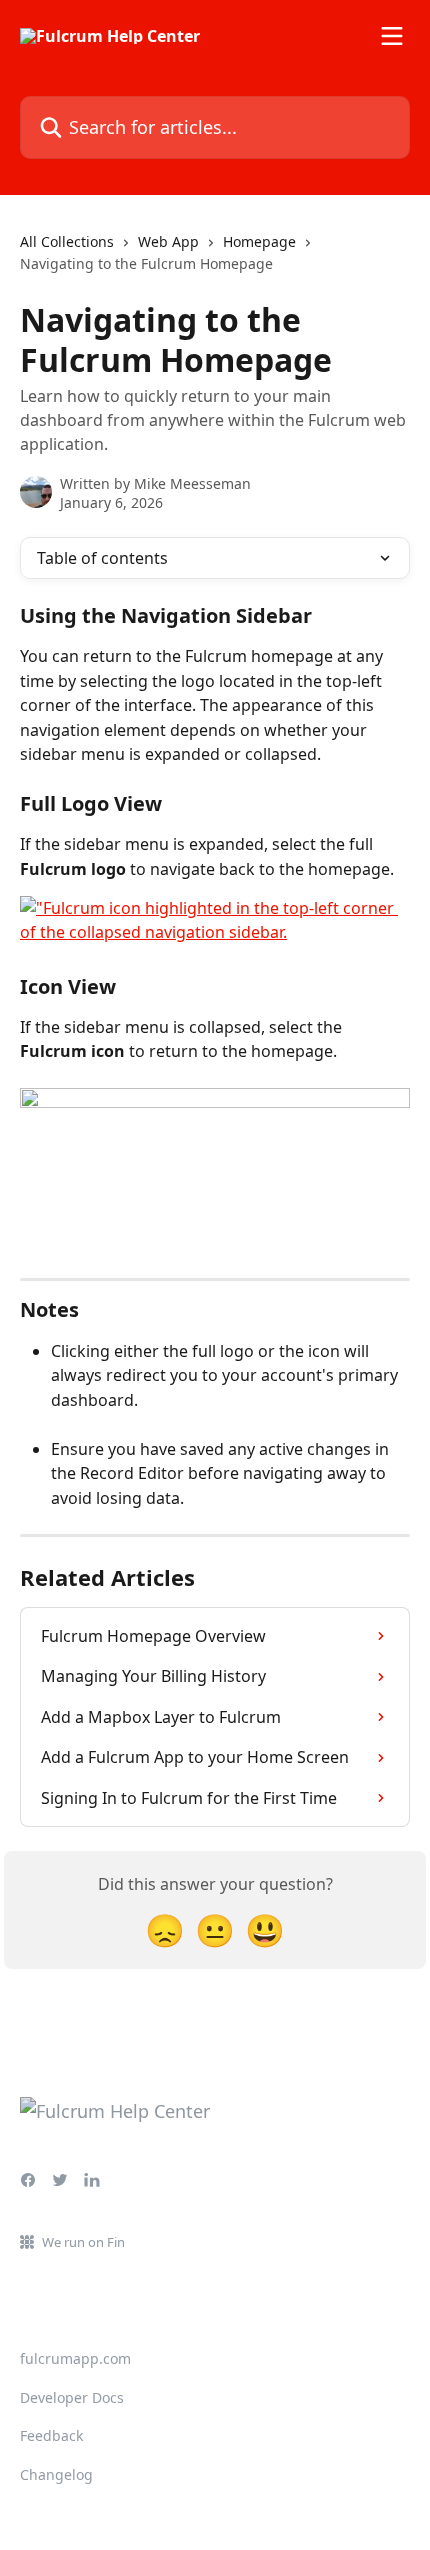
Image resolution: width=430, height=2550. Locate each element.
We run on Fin (83, 2242)
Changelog (56, 2474)
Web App (168, 241)
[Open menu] (392, 36)
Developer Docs (72, 2397)
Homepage (259, 241)
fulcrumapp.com (75, 2358)
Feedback (51, 2435)
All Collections (67, 241)
